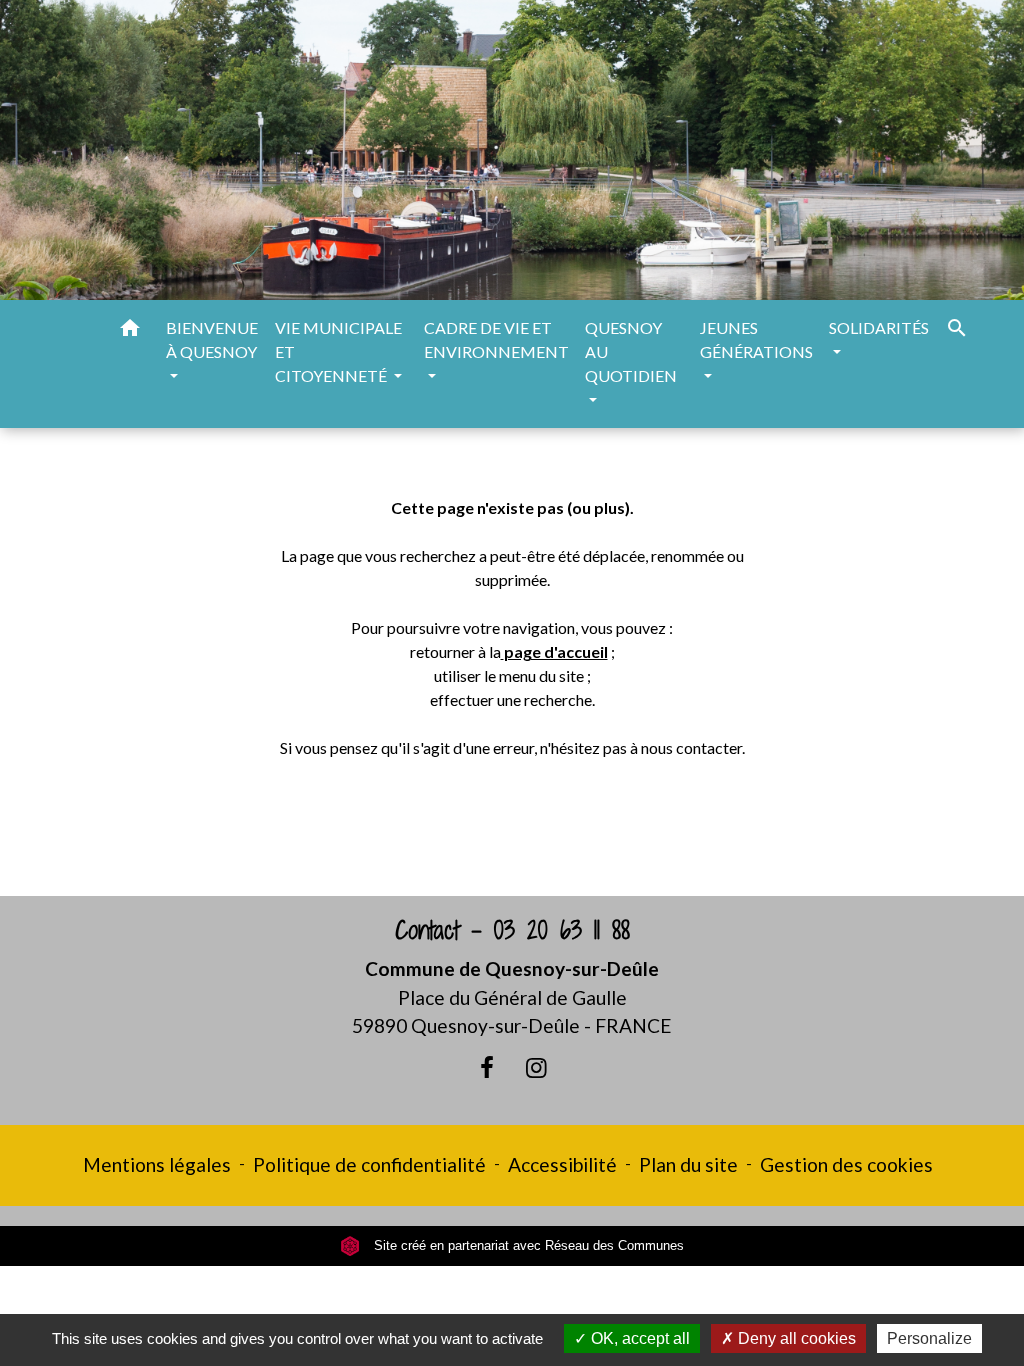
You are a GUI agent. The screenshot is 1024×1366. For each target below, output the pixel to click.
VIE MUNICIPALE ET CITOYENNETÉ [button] (338, 351)
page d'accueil (556, 651)
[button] (130, 331)
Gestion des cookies (846, 1164)
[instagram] (537, 1067)
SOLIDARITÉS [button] (879, 327)
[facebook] (487, 1067)
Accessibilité (562, 1164)
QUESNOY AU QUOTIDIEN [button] (631, 351)
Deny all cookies (795, 1338)
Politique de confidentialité (369, 1164)
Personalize (929, 1338)
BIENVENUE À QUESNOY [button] (212, 339)
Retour (511, 826)
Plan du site (688, 1164)
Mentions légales (157, 1164)
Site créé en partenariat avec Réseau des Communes (527, 1245)
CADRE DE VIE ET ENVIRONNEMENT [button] (496, 339)
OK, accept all (638, 1338)
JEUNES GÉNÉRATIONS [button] (756, 339)
